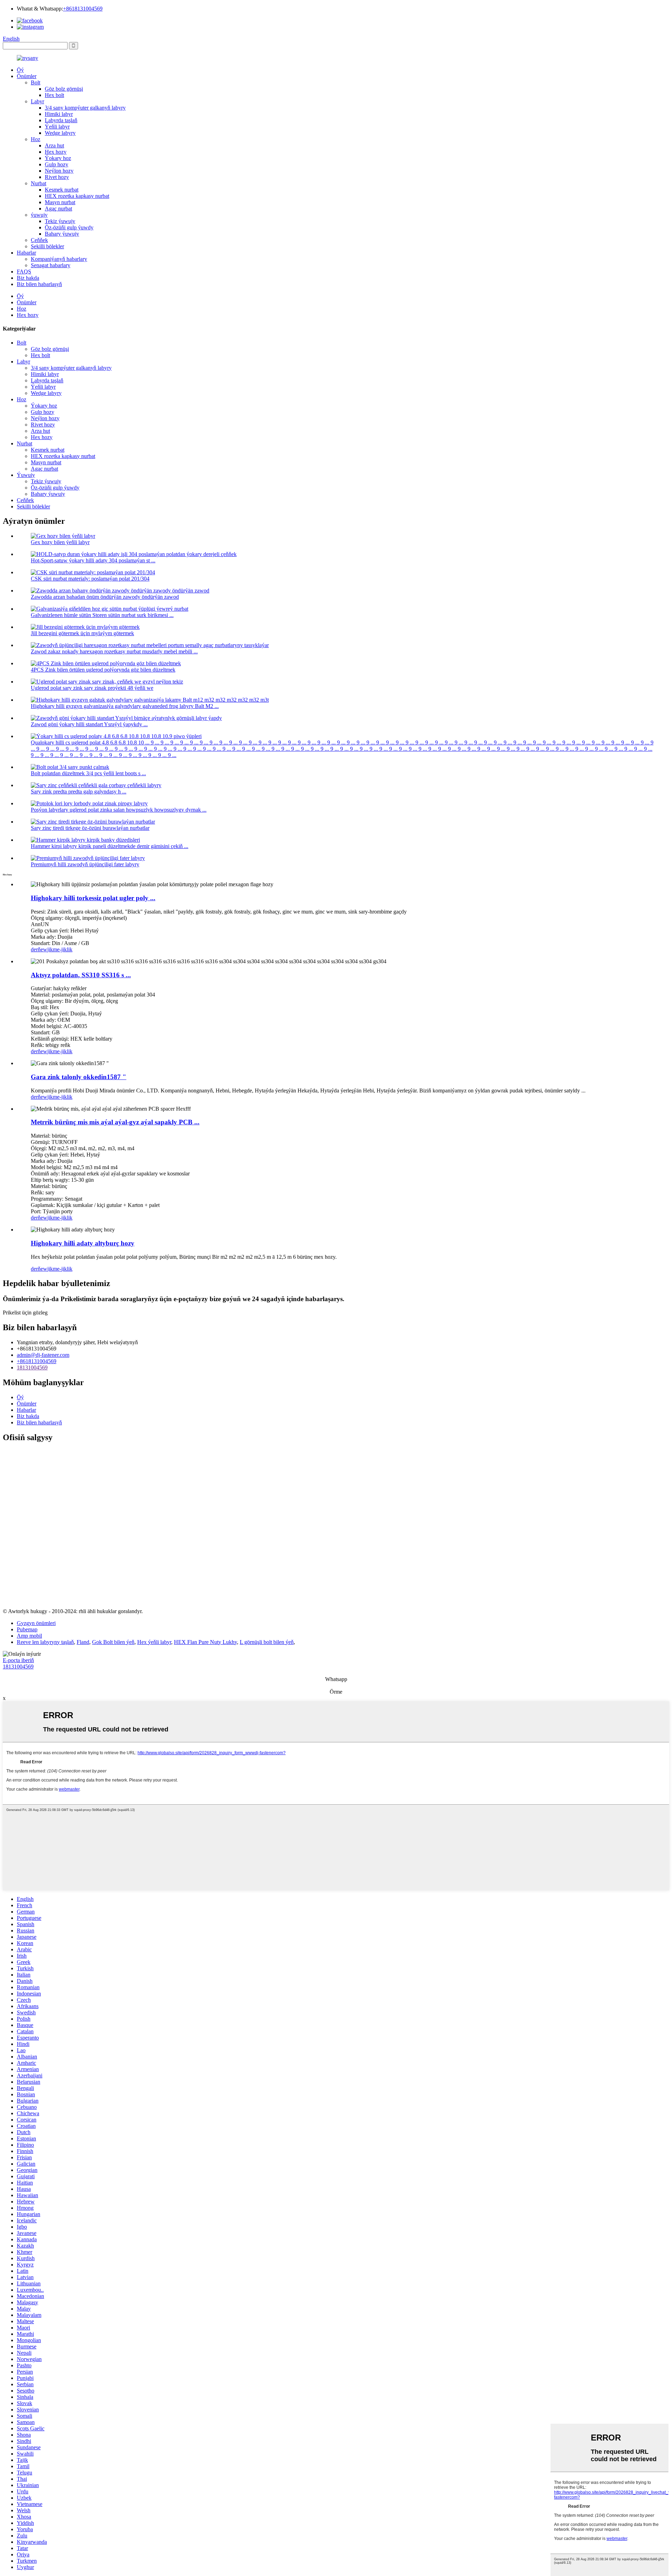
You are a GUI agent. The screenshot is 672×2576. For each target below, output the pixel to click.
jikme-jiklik (60, 949)
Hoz (36, 139)
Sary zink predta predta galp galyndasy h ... (79, 791)
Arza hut (54, 145)
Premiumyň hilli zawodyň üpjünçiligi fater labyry (85, 864)
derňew (39, 949)
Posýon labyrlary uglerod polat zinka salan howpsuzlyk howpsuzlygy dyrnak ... (119, 810)
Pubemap (27, 1629)
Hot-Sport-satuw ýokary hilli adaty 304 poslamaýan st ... (93, 560)
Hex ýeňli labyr (154, 1642)
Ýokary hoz (58, 158)
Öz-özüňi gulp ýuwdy (69, 227)
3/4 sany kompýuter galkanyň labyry (85, 108)
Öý (20, 70)
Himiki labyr (59, 114)
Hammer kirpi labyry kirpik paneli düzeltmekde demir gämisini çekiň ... (110, 846)
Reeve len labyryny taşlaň (45, 1642)
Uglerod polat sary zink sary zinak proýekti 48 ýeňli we (92, 688)
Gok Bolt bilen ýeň (113, 1642)
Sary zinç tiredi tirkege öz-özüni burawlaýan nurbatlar (90, 828)
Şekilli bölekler (47, 246)
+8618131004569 (83, 9)
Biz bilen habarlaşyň (39, 284)
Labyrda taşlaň (61, 120)
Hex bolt (54, 95)
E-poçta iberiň (18, 1660)
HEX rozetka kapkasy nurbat (77, 196)
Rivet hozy (57, 177)
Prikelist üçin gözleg (25, 1313)
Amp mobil (29, 1636)
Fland (83, 1642)
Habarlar (26, 253)
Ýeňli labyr (57, 127)
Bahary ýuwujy (62, 234)
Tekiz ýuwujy (60, 221)
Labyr (37, 101)
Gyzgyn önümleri (36, 1623)
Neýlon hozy (59, 171)
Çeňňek (39, 240)
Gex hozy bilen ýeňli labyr (60, 542)
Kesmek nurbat (62, 190)
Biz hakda (28, 278)
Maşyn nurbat (60, 202)
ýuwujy (39, 215)
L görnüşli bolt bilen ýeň (267, 1642)
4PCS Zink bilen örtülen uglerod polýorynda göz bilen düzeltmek (103, 670)
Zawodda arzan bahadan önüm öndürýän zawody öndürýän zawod (105, 597)
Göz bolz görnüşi (64, 89)
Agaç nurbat (58, 209)
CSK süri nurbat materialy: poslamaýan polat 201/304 (90, 579)
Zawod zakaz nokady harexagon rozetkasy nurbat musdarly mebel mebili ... (114, 651)
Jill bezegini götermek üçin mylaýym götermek (82, 633)
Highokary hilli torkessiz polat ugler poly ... (93, 898)
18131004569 (32, 1367)
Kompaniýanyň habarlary (59, 259)
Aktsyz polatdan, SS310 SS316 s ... (81, 975)
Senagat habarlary (51, 265)
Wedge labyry (60, 133)
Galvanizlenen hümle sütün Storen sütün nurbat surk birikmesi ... (102, 615)
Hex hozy (56, 152)
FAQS (24, 272)
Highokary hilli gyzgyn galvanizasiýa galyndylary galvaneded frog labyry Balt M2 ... (125, 706)
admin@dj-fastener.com (43, 1355)
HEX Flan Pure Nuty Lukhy (205, 1642)
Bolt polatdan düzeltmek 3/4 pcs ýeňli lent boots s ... (88, 773)
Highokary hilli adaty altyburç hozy (83, 1243)
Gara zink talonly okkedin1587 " (79, 1077)
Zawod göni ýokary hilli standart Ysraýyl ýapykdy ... (89, 724)
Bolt (36, 82)
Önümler (27, 76)
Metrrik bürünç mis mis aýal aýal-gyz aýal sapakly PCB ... (115, 1122)
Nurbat (38, 183)
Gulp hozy (57, 164)
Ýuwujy (26, 475)
